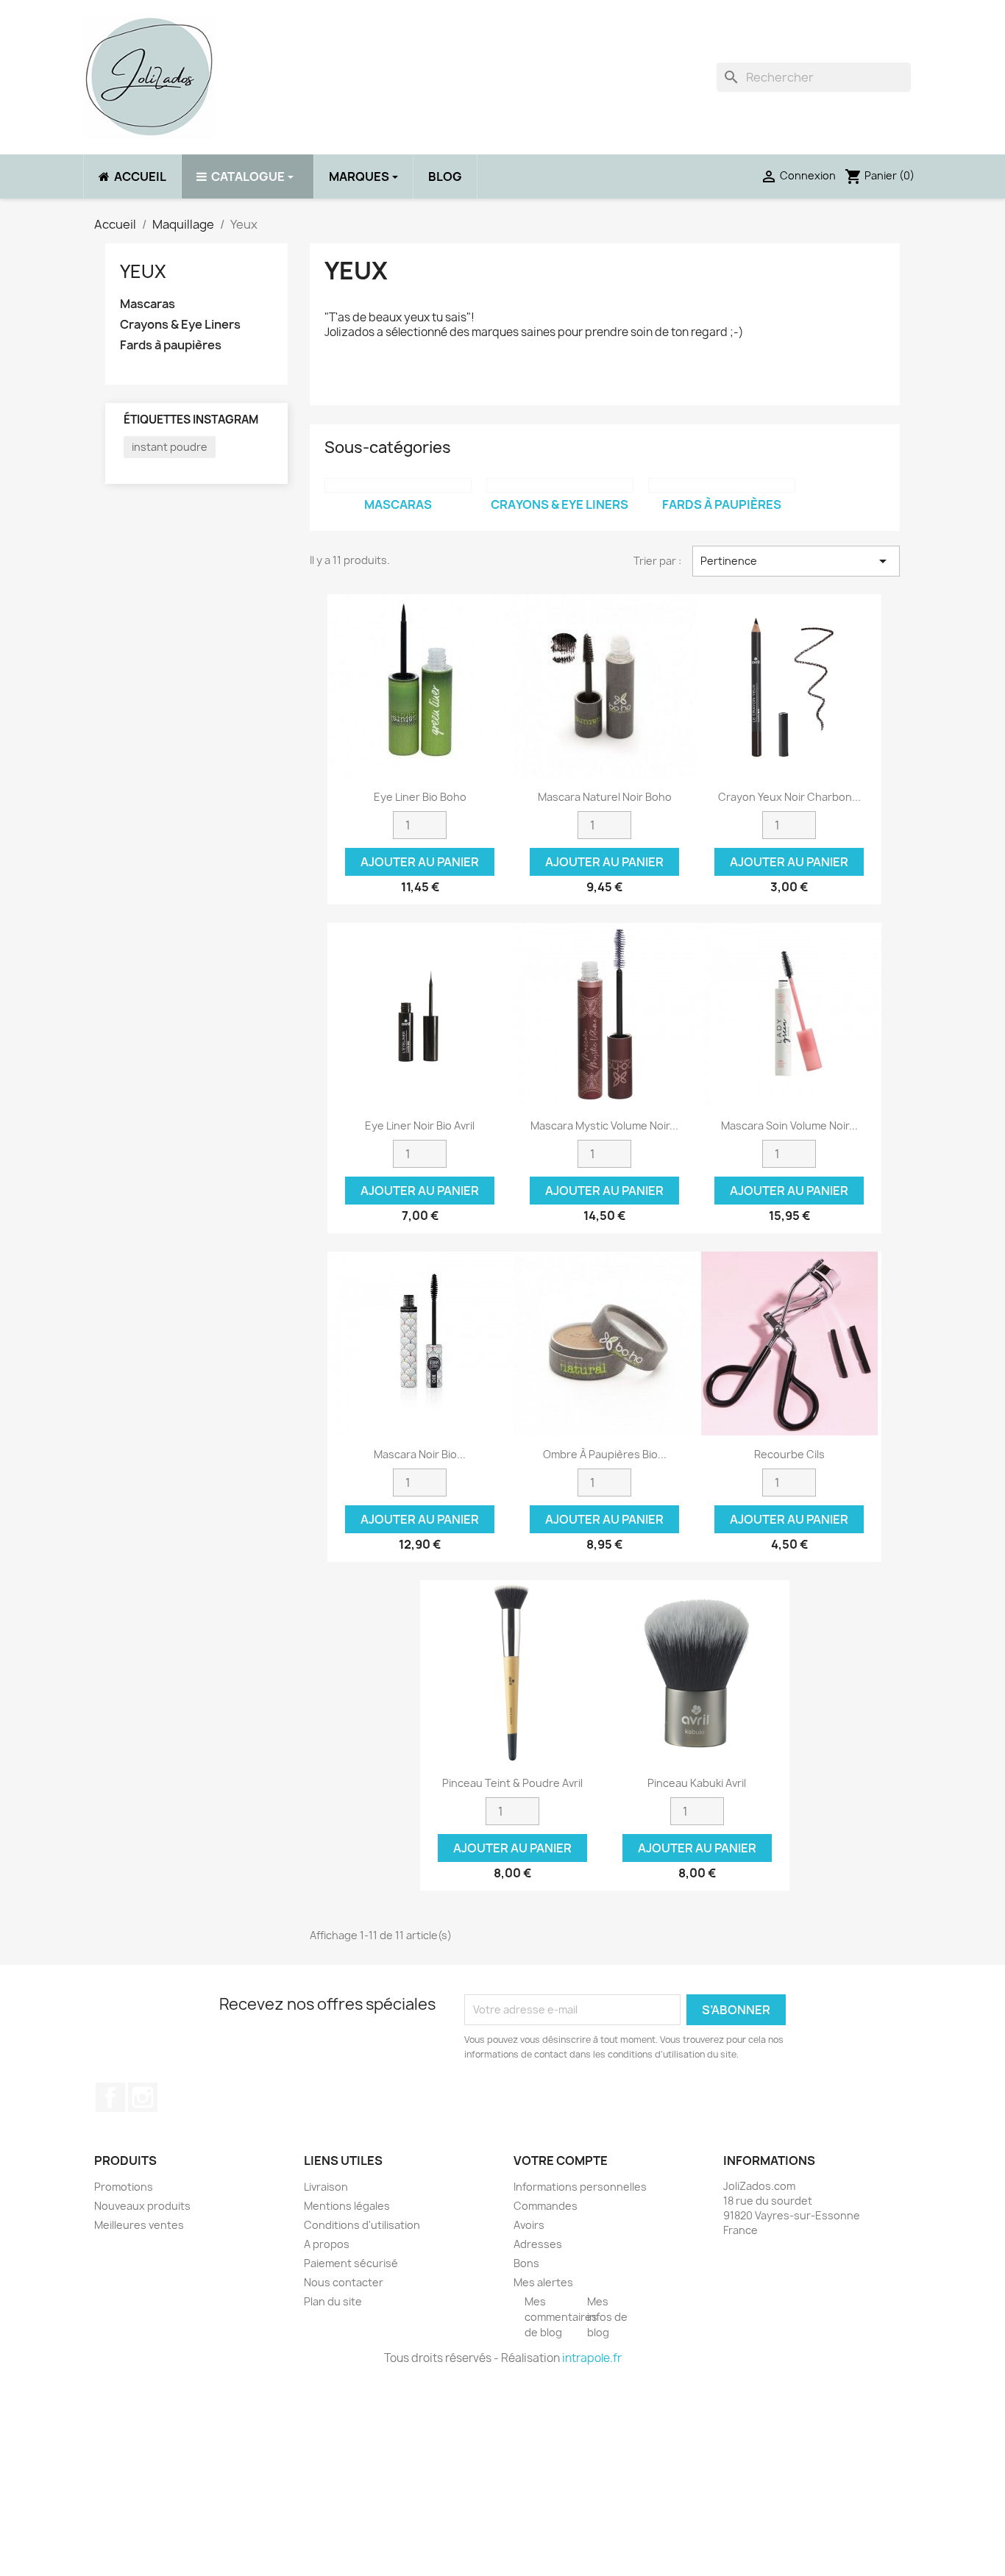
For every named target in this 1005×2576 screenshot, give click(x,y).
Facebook (110, 2097)
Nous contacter (344, 2282)
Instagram (143, 2097)
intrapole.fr (592, 2358)
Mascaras (148, 304)
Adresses (538, 2244)
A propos (327, 2244)
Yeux (143, 271)
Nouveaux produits (142, 2206)
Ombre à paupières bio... (605, 1454)
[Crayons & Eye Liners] (560, 485)
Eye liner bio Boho (420, 797)
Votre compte (561, 2161)
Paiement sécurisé (351, 2263)
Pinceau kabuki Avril (697, 1783)
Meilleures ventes (139, 2225)
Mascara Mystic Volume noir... (604, 1125)
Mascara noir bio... (420, 1454)
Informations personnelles (580, 2187)
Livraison (326, 2187)
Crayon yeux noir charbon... (789, 797)
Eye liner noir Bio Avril (420, 1125)
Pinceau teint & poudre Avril (512, 1783)
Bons (526, 2263)
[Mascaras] (398, 485)
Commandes (546, 2206)
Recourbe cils (789, 1454)
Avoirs (529, 2225)
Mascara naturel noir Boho (605, 797)
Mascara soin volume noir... (789, 1125)
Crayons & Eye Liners (180, 325)
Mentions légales (347, 2206)
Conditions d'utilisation (362, 2225)
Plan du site (333, 2301)
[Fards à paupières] (722, 485)
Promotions (124, 2187)
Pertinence (796, 561)
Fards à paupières (171, 345)
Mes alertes (543, 2282)
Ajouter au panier (420, 862)
